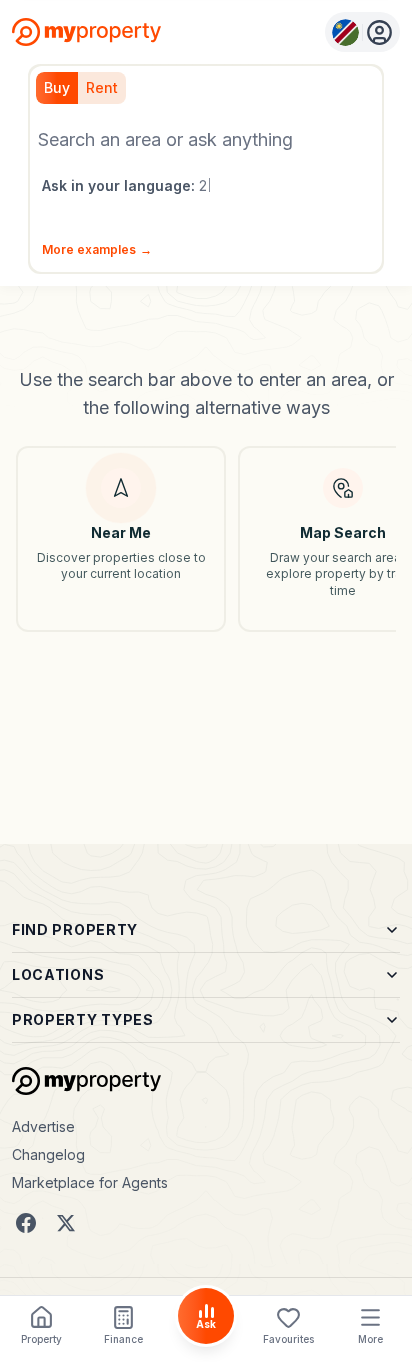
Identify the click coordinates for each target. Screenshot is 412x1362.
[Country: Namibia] (362, 32)
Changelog (48, 1154)
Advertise (43, 1126)
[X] (66, 1223)
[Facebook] (26, 1223)
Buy (57, 87)
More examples (97, 249)
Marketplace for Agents (90, 1182)
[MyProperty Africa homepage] (86, 1081)
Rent (102, 87)
